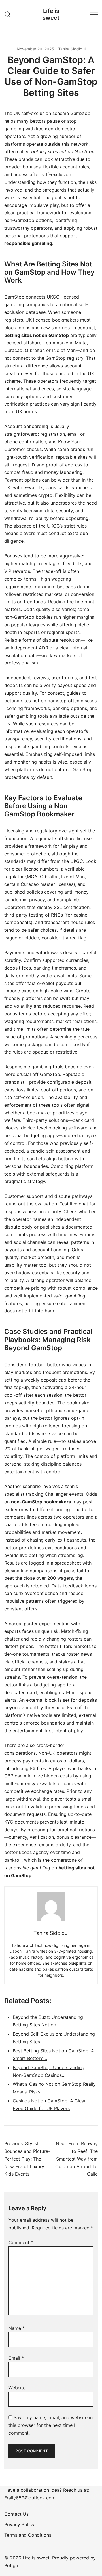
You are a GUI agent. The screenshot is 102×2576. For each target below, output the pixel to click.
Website (17, 2388)
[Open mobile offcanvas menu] (94, 14)
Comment (21, 2242)
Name (17, 2328)
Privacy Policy (19, 2524)
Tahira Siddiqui (72, 49)
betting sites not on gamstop (35, 701)
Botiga (11, 2565)
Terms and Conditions (28, 2535)
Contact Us (16, 2514)
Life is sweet (51, 14)
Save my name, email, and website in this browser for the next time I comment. (51, 2425)
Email (16, 2358)
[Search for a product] (8, 14)
